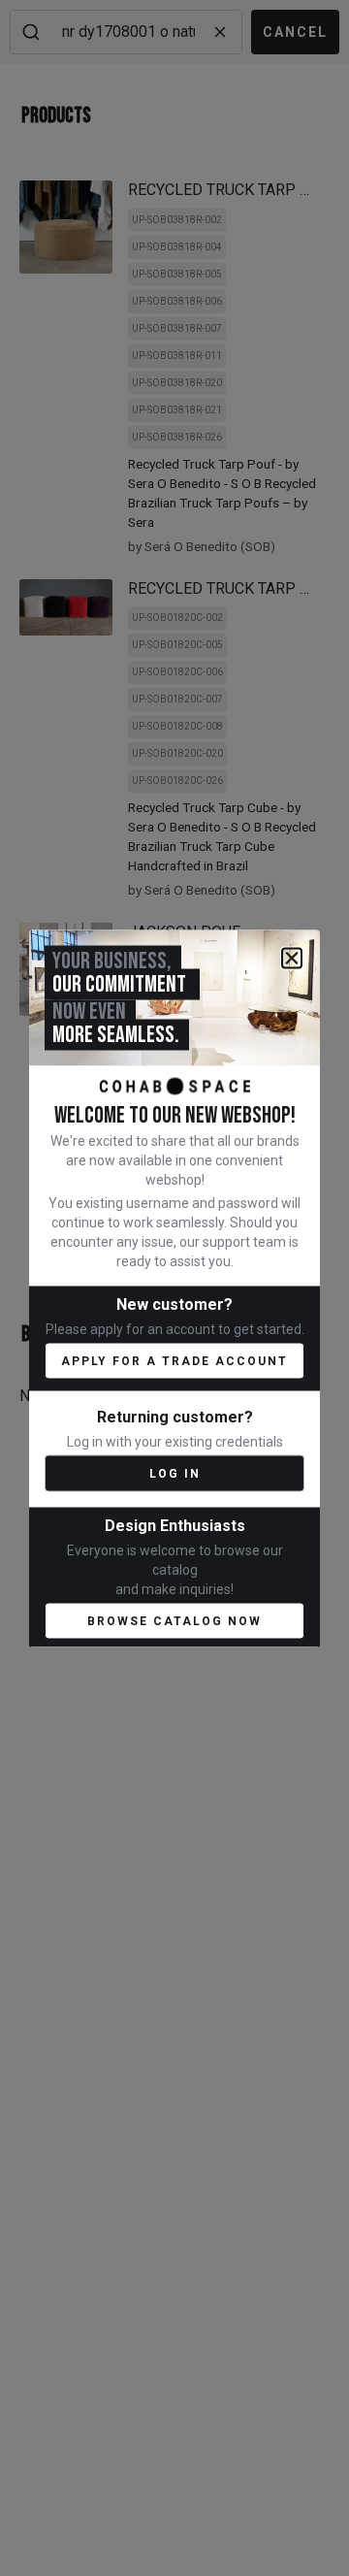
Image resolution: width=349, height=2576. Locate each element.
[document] (174, 1288)
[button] (292, 958)
